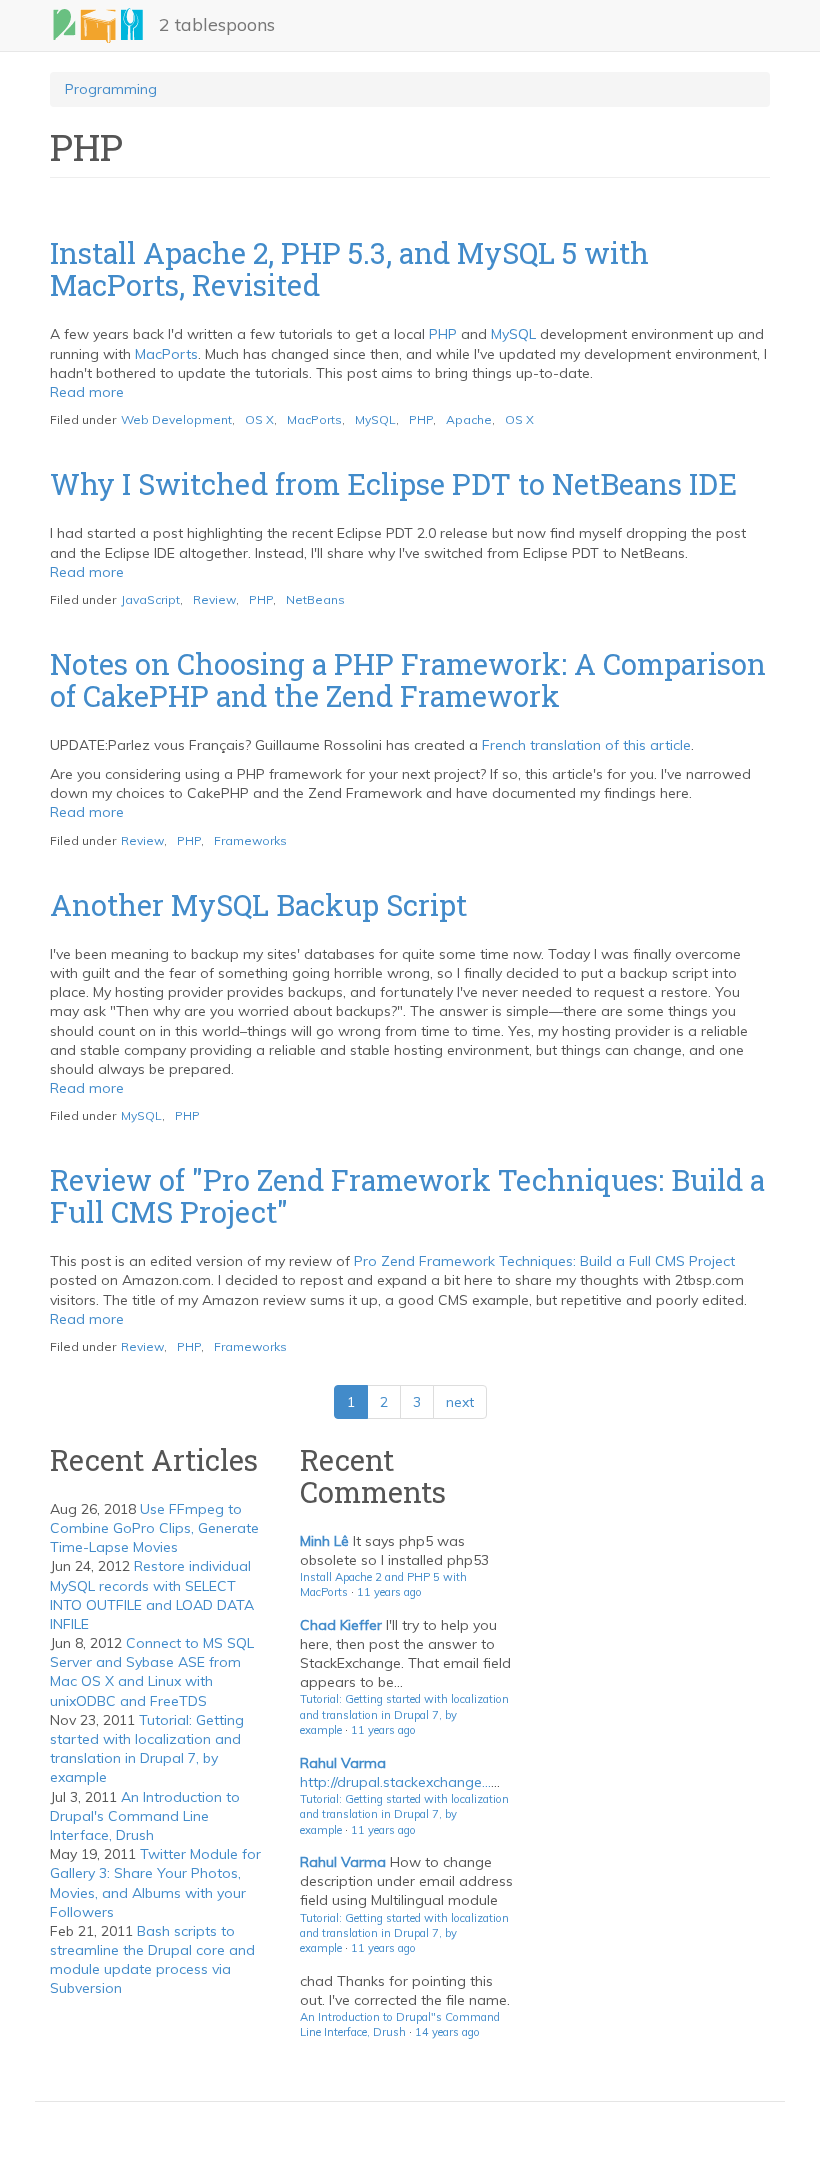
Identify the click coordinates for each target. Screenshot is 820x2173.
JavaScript (150, 599)
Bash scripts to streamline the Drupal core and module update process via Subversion (152, 1960)
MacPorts (166, 354)
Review (214, 599)
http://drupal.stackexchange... (395, 1782)
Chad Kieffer (341, 1625)
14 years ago (447, 2032)
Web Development (176, 419)
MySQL (513, 334)
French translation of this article (586, 745)
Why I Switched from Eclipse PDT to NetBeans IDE (393, 484)
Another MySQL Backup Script (258, 905)
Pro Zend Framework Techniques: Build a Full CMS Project (544, 1261)
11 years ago (389, 1592)
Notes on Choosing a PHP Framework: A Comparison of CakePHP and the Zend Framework (408, 680)
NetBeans (315, 599)
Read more (87, 392)
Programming (111, 89)
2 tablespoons (217, 24)
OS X (259, 419)
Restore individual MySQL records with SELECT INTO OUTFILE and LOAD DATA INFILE (152, 1595)
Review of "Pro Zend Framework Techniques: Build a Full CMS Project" (407, 1196)
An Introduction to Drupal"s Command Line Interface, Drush (400, 2024)
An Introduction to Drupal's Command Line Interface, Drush (145, 1816)
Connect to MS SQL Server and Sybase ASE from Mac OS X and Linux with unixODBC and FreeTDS (152, 1672)
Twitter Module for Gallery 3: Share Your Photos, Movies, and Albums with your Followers (155, 1883)
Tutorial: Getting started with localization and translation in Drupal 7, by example (147, 1749)
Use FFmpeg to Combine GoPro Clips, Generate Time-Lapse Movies (154, 1528)
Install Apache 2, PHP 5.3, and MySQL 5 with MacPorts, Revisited (349, 269)
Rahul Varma (343, 1763)
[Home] (104, 25)
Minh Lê (324, 1541)
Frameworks (250, 840)
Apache (469, 419)
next (460, 1402)
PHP (443, 334)
